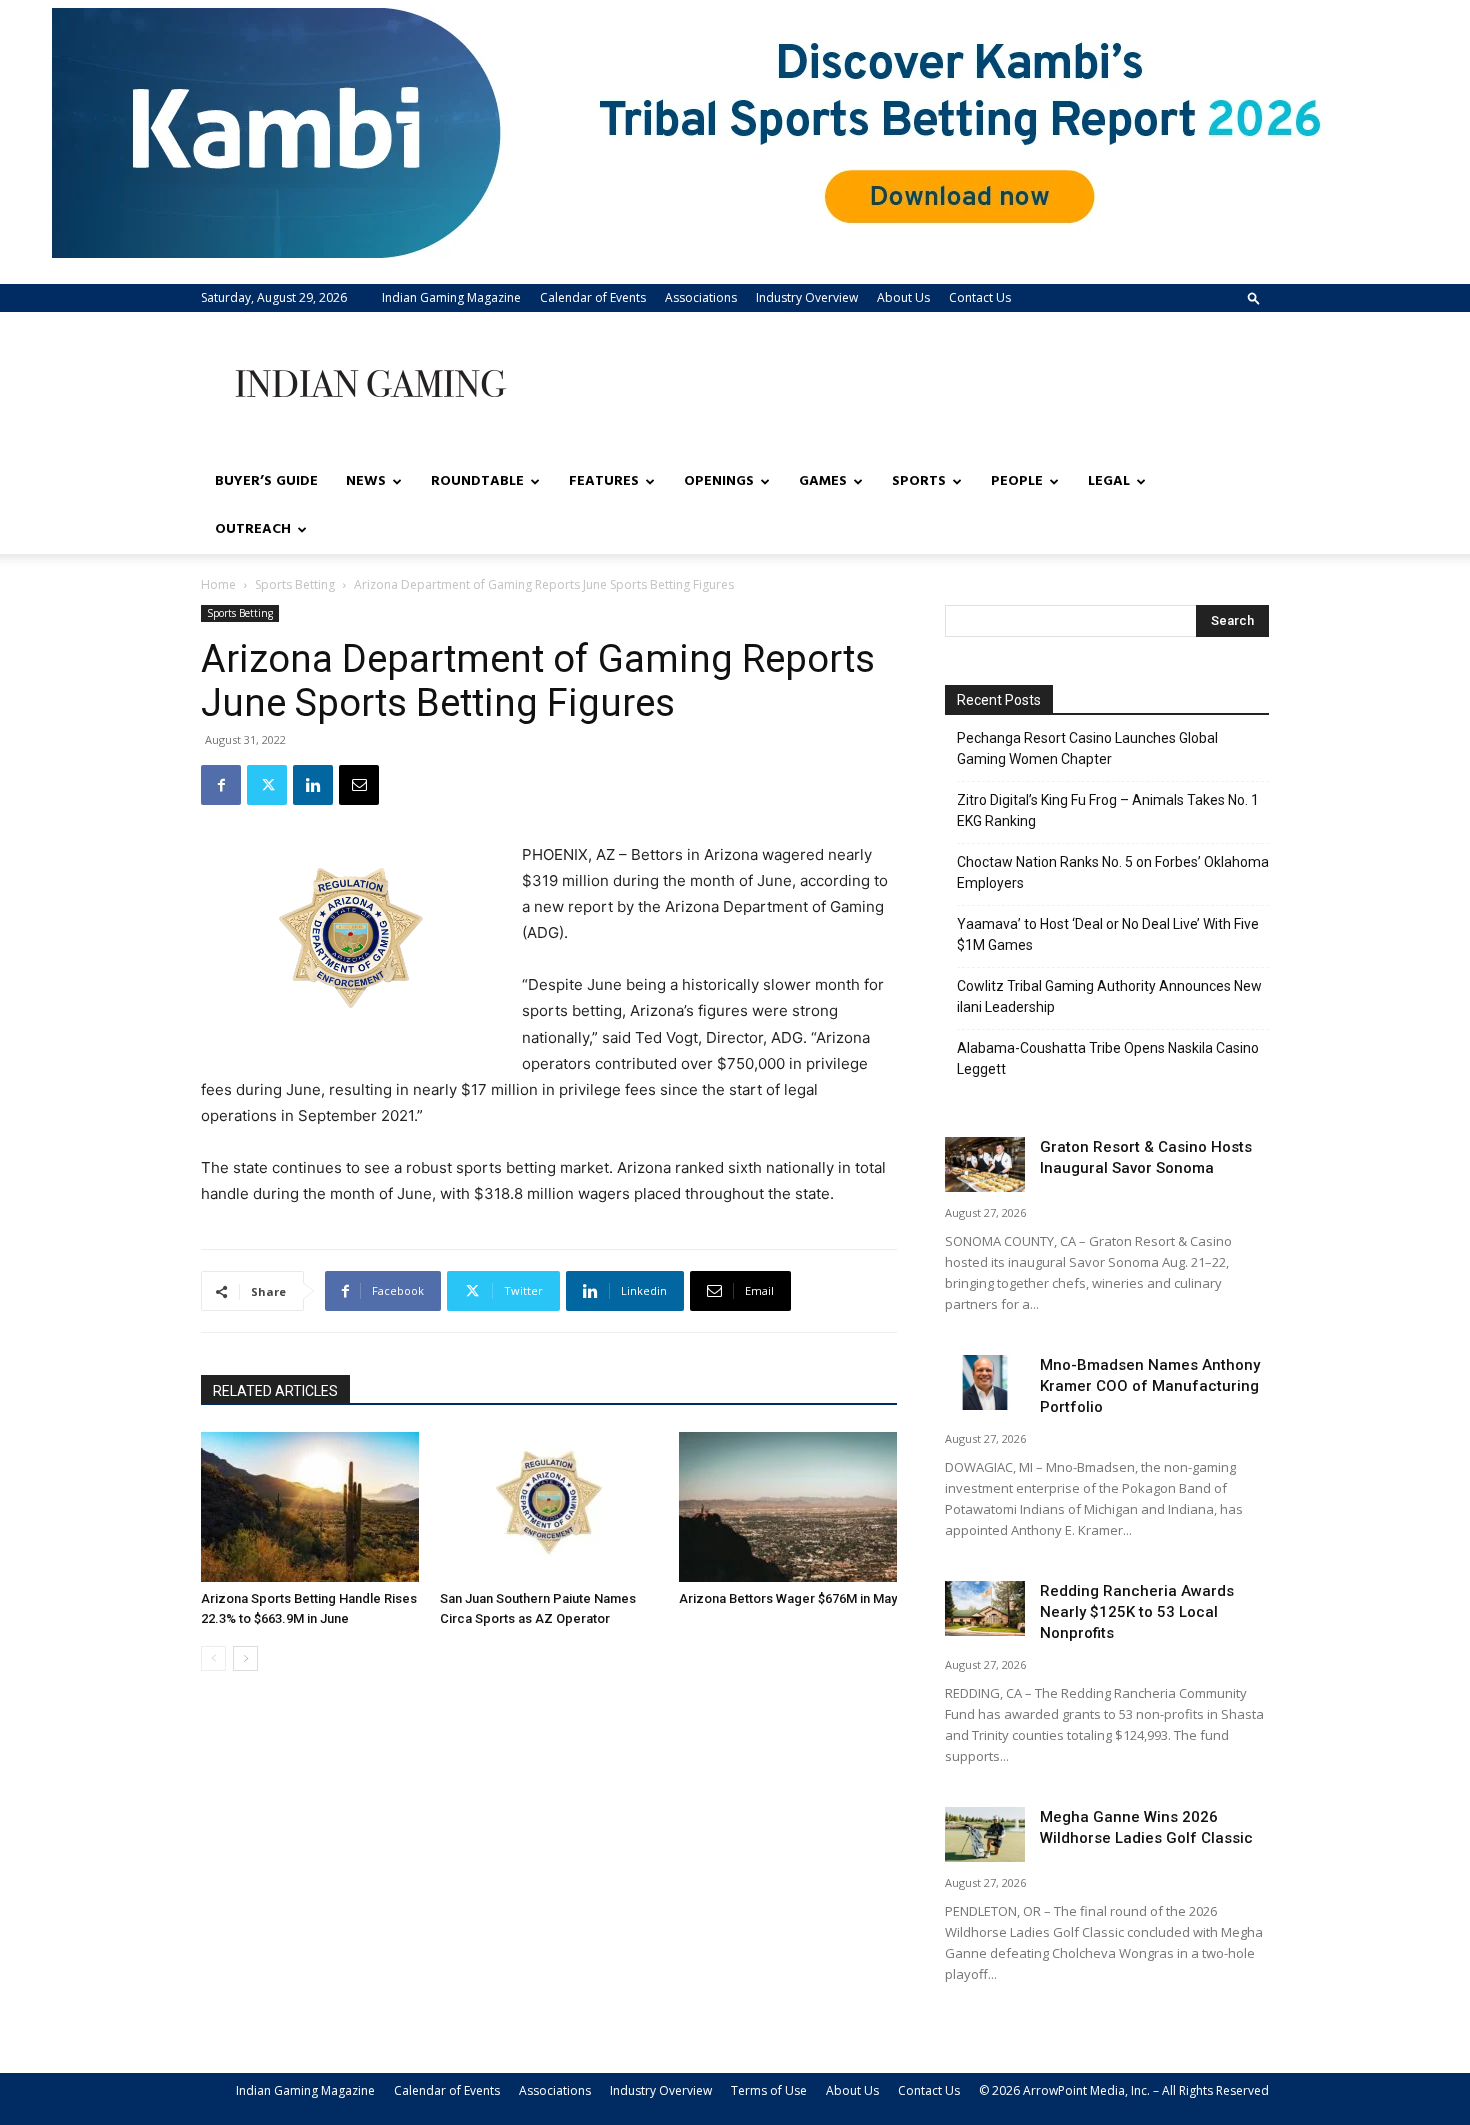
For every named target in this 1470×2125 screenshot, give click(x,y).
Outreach (253, 529)
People (1017, 481)
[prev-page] (213, 1658)
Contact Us (980, 297)
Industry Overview (807, 297)
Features (604, 481)
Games (823, 481)
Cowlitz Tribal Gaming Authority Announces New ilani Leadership (1109, 996)
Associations (701, 297)
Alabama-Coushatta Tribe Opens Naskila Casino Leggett (1108, 1058)
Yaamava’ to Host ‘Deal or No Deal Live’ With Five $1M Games (1108, 934)
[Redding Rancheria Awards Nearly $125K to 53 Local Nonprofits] (985, 1608)
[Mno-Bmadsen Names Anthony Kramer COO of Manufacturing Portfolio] (985, 1382)
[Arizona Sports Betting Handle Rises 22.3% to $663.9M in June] (310, 1507)
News (366, 481)
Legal (1109, 481)
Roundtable (477, 481)
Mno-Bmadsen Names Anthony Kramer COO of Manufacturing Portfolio (1150, 1386)
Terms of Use (769, 2090)
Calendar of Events (593, 297)
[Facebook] (221, 785)
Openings (719, 481)
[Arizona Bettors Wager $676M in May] (788, 1507)
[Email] (359, 785)
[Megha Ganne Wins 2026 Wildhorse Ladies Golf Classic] (985, 1834)
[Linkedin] (313, 785)
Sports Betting (295, 584)
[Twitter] (267, 785)
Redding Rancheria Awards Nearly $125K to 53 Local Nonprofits (1137, 1612)
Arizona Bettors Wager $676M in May (788, 1598)
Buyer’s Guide (266, 481)
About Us (903, 297)
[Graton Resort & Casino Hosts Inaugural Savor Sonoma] (985, 1164)
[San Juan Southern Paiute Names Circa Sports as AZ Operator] (549, 1507)
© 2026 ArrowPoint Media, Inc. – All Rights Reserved (1124, 2090)
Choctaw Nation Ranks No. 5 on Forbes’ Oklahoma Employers (1113, 872)
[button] (1254, 297)
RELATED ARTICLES (275, 1391)
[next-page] (245, 1658)
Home (218, 584)
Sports (919, 481)
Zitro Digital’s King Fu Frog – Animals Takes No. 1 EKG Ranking (1108, 810)
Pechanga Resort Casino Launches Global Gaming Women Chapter (1087, 748)
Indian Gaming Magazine (451, 297)
